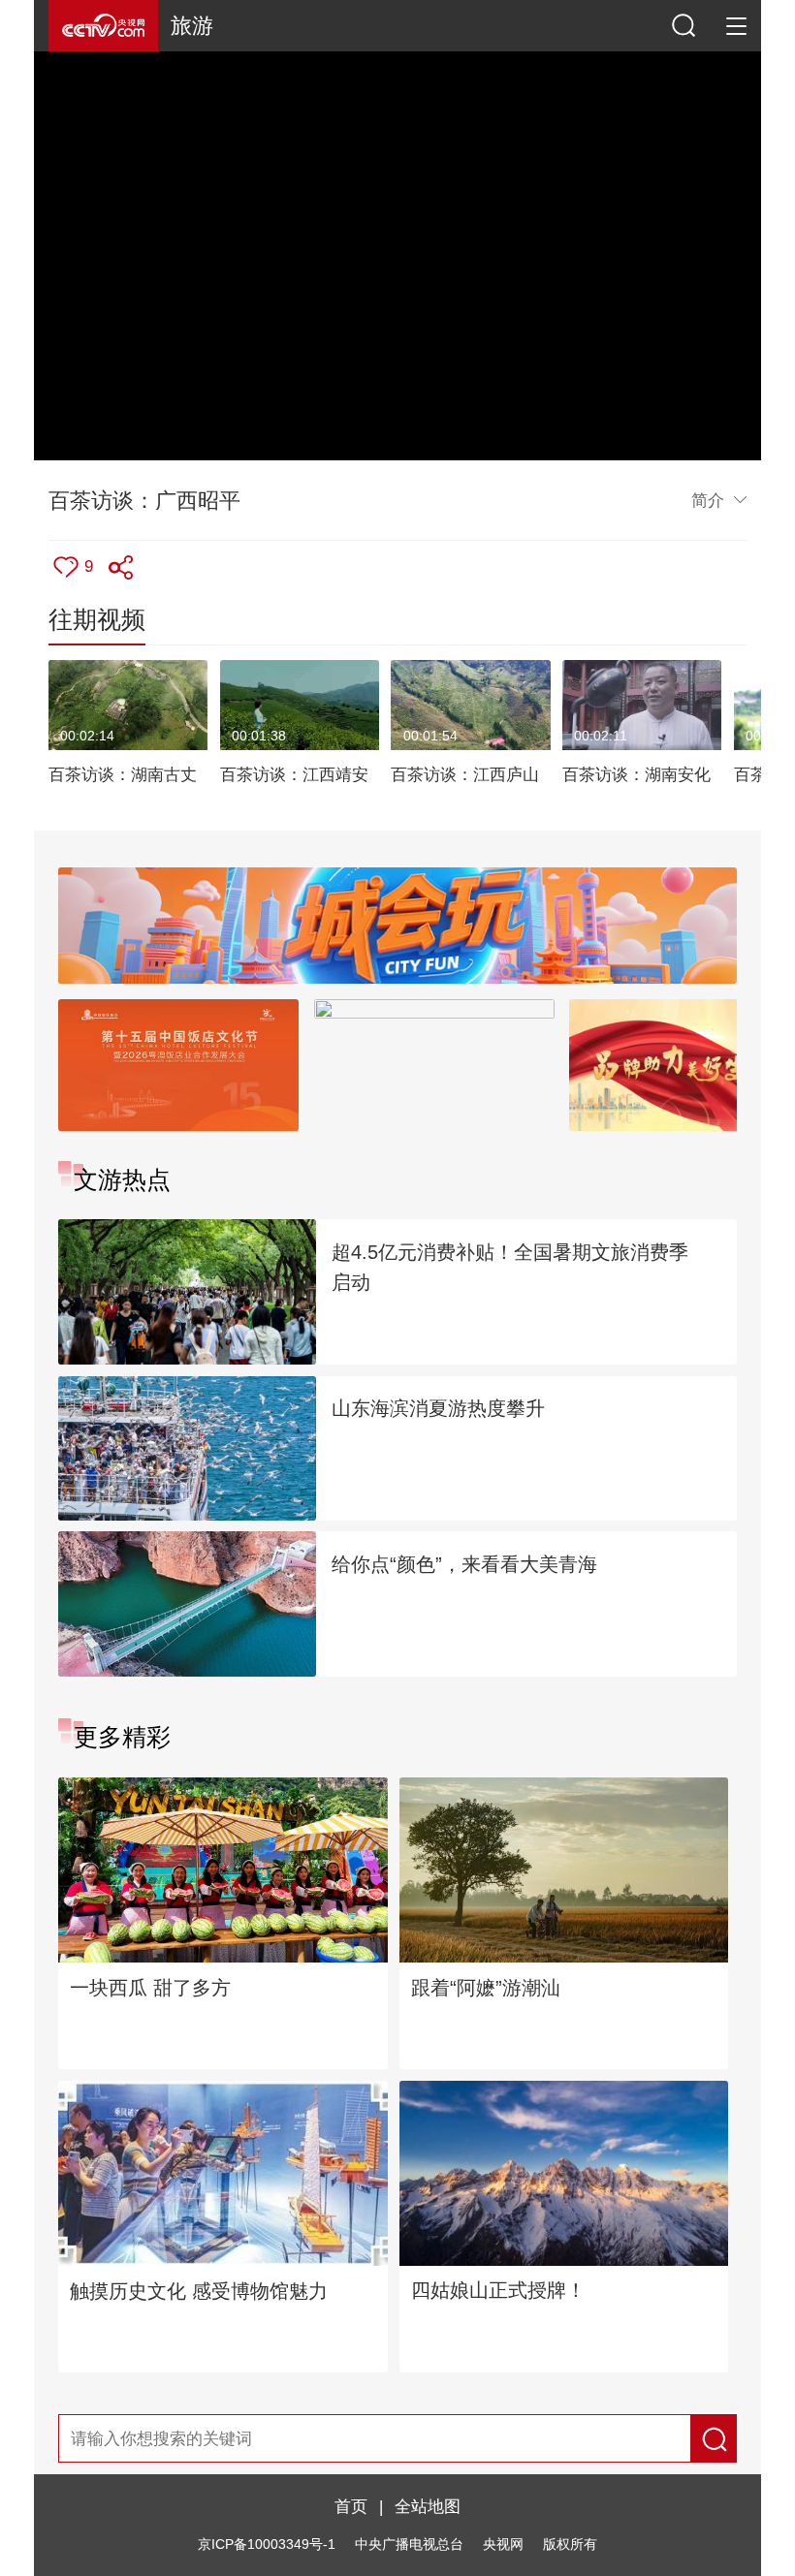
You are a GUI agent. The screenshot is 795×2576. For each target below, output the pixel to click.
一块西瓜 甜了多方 (150, 1988)
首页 (351, 2506)
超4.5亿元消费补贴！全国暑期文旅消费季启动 (510, 1267)
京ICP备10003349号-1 (267, 2545)
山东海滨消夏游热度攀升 (438, 1408)
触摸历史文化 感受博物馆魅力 (199, 2291)
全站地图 (428, 2506)
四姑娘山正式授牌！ (498, 2290)
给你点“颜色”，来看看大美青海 (464, 1564)
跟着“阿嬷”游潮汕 (486, 1988)
